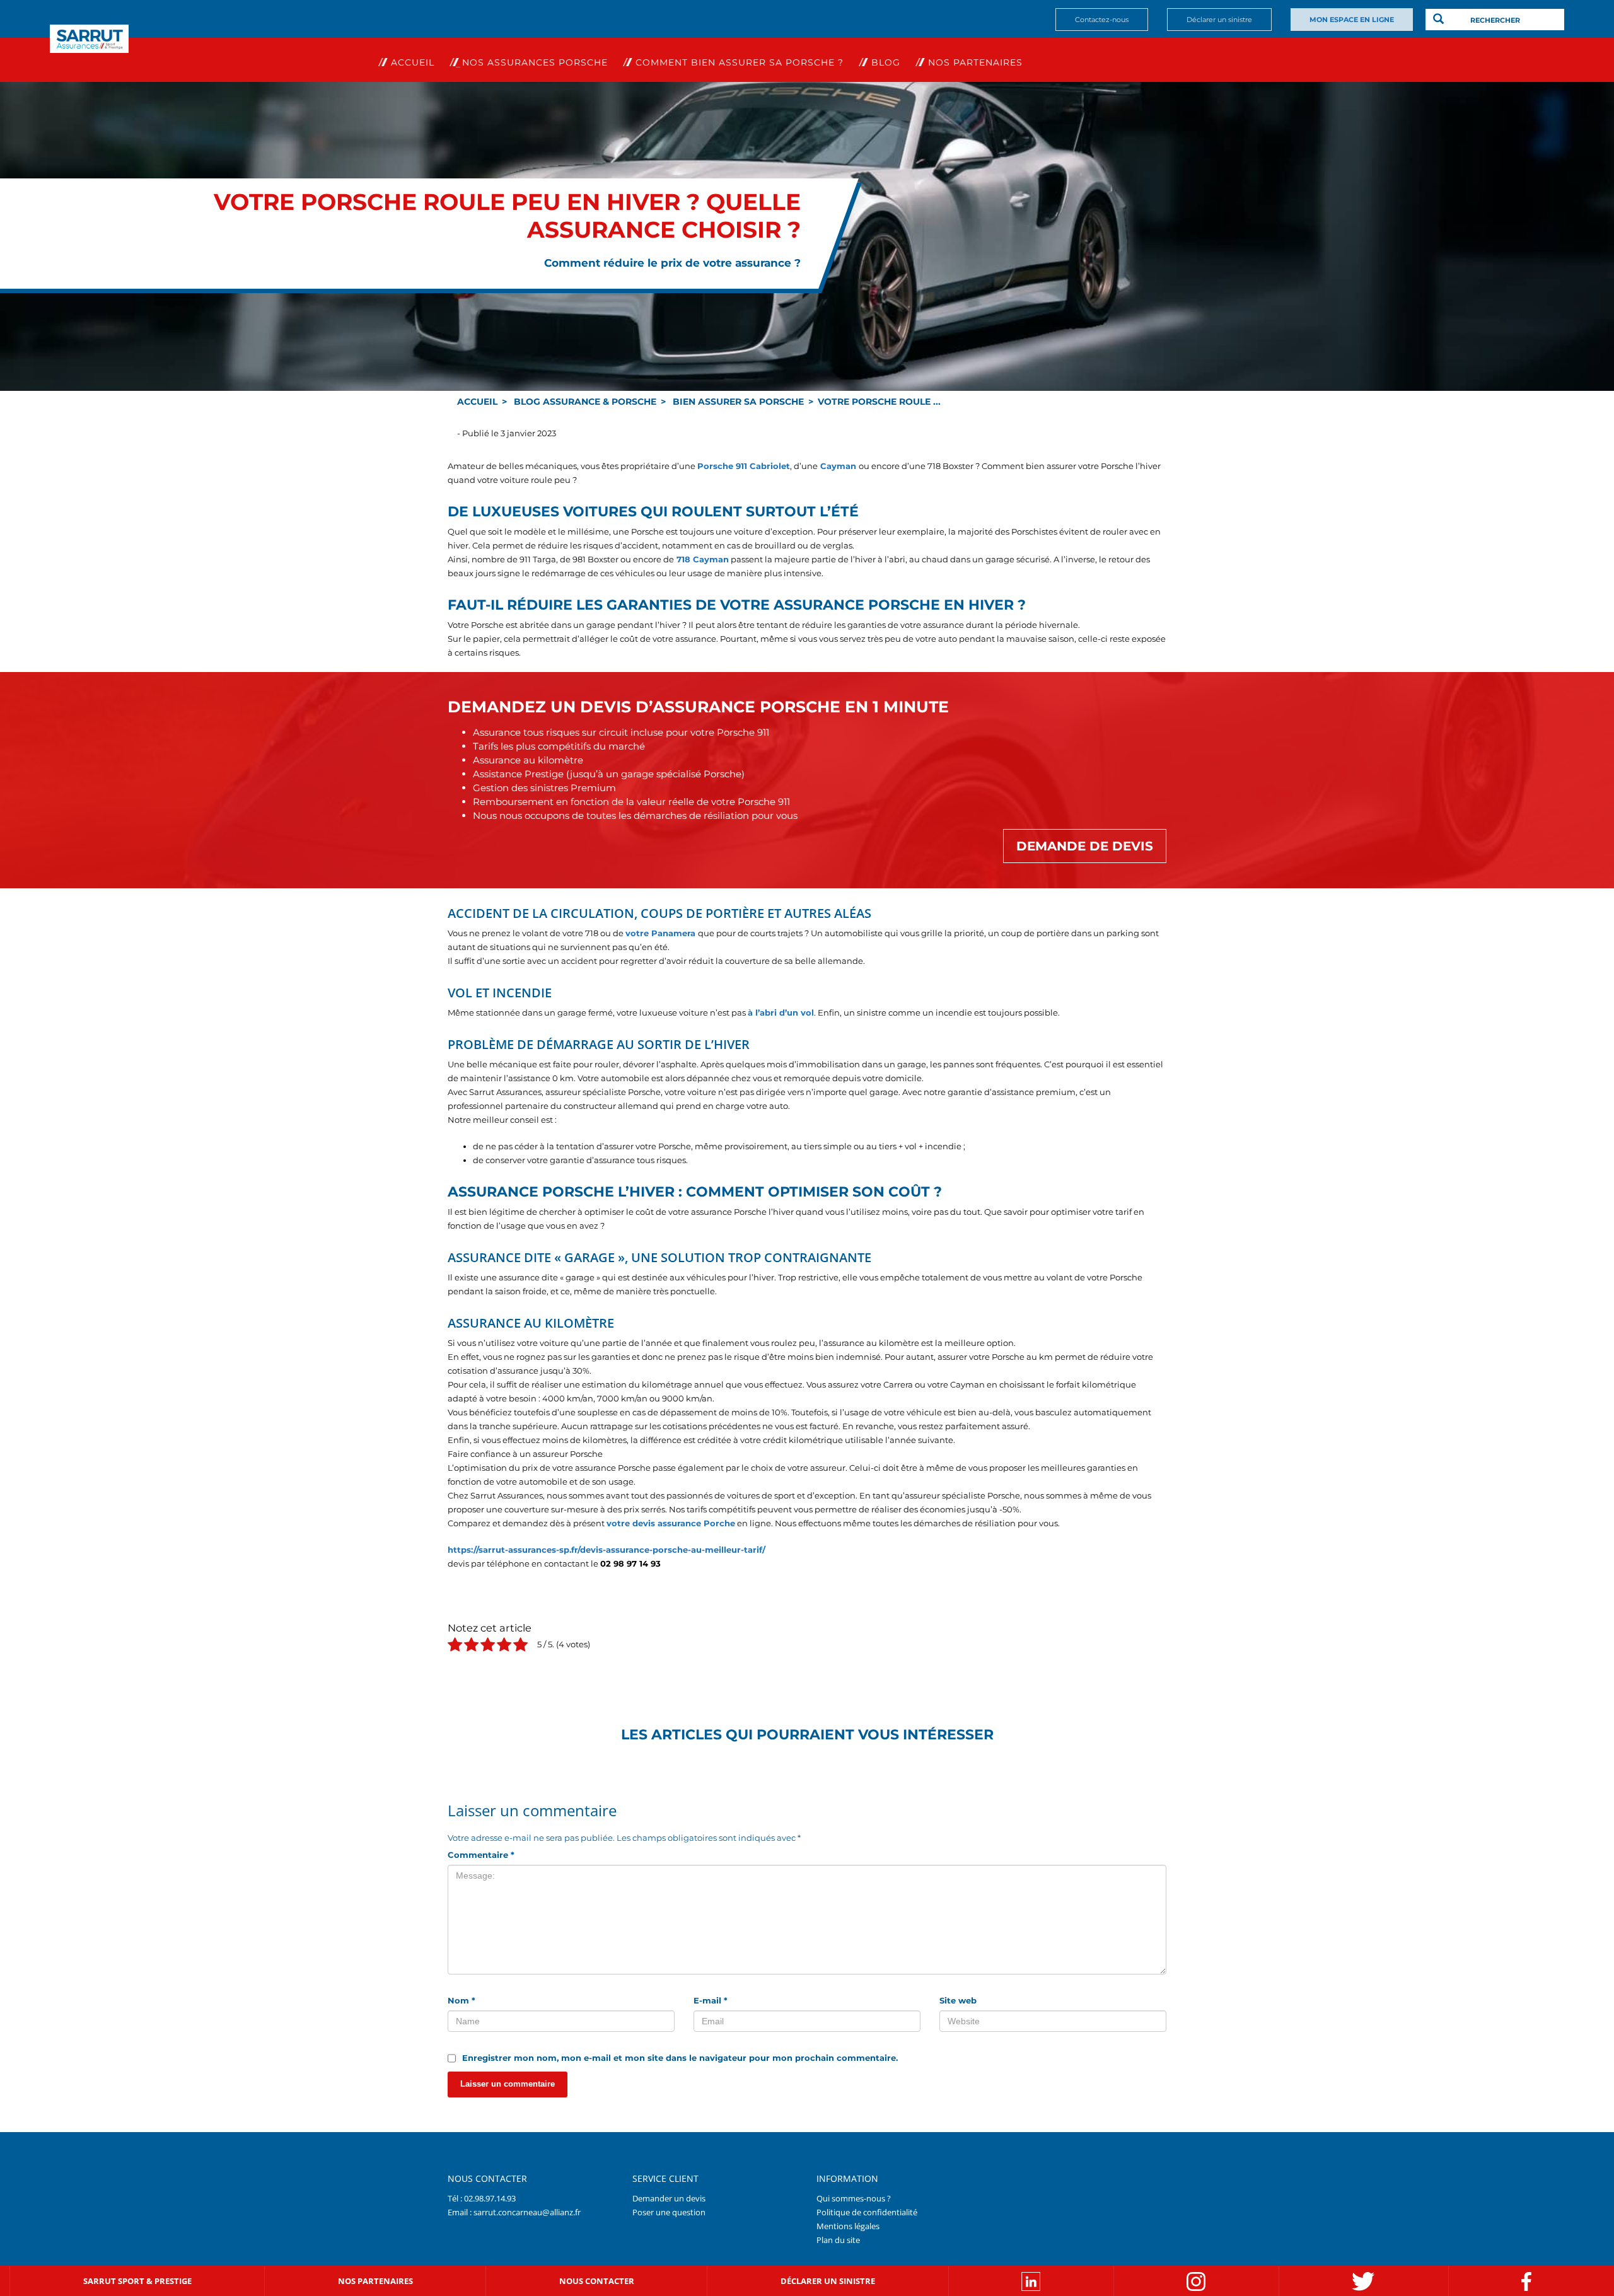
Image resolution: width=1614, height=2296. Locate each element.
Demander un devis (669, 2198)
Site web (958, 2000)
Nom (462, 2000)
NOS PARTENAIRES (375, 2280)
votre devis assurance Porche (671, 1523)
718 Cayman (701, 559)
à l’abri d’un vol (781, 1012)
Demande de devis (1085, 846)
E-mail (711, 2000)
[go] (1438, 19)
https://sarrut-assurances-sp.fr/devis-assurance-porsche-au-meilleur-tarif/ (607, 1550)
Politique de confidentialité (867, 2212)
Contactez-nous (1102, 20)
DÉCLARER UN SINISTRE (828, 2280)
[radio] (455, 1646)
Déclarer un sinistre (1219, 20)
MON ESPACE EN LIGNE (1352, 20)
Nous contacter (597, 2280)
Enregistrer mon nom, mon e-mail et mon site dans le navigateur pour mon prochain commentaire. (680, 2058)
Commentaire (481, 1855)
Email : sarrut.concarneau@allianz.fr (514, 2212)
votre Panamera (660, 933)
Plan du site (838, 2239)
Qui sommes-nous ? (854, 2198)
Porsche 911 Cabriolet (744, 466)
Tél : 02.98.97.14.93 (482, 2198)
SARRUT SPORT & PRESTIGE (137, 2280)
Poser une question (669, 2212)
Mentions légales (848, 2225)
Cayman (837, 466)
